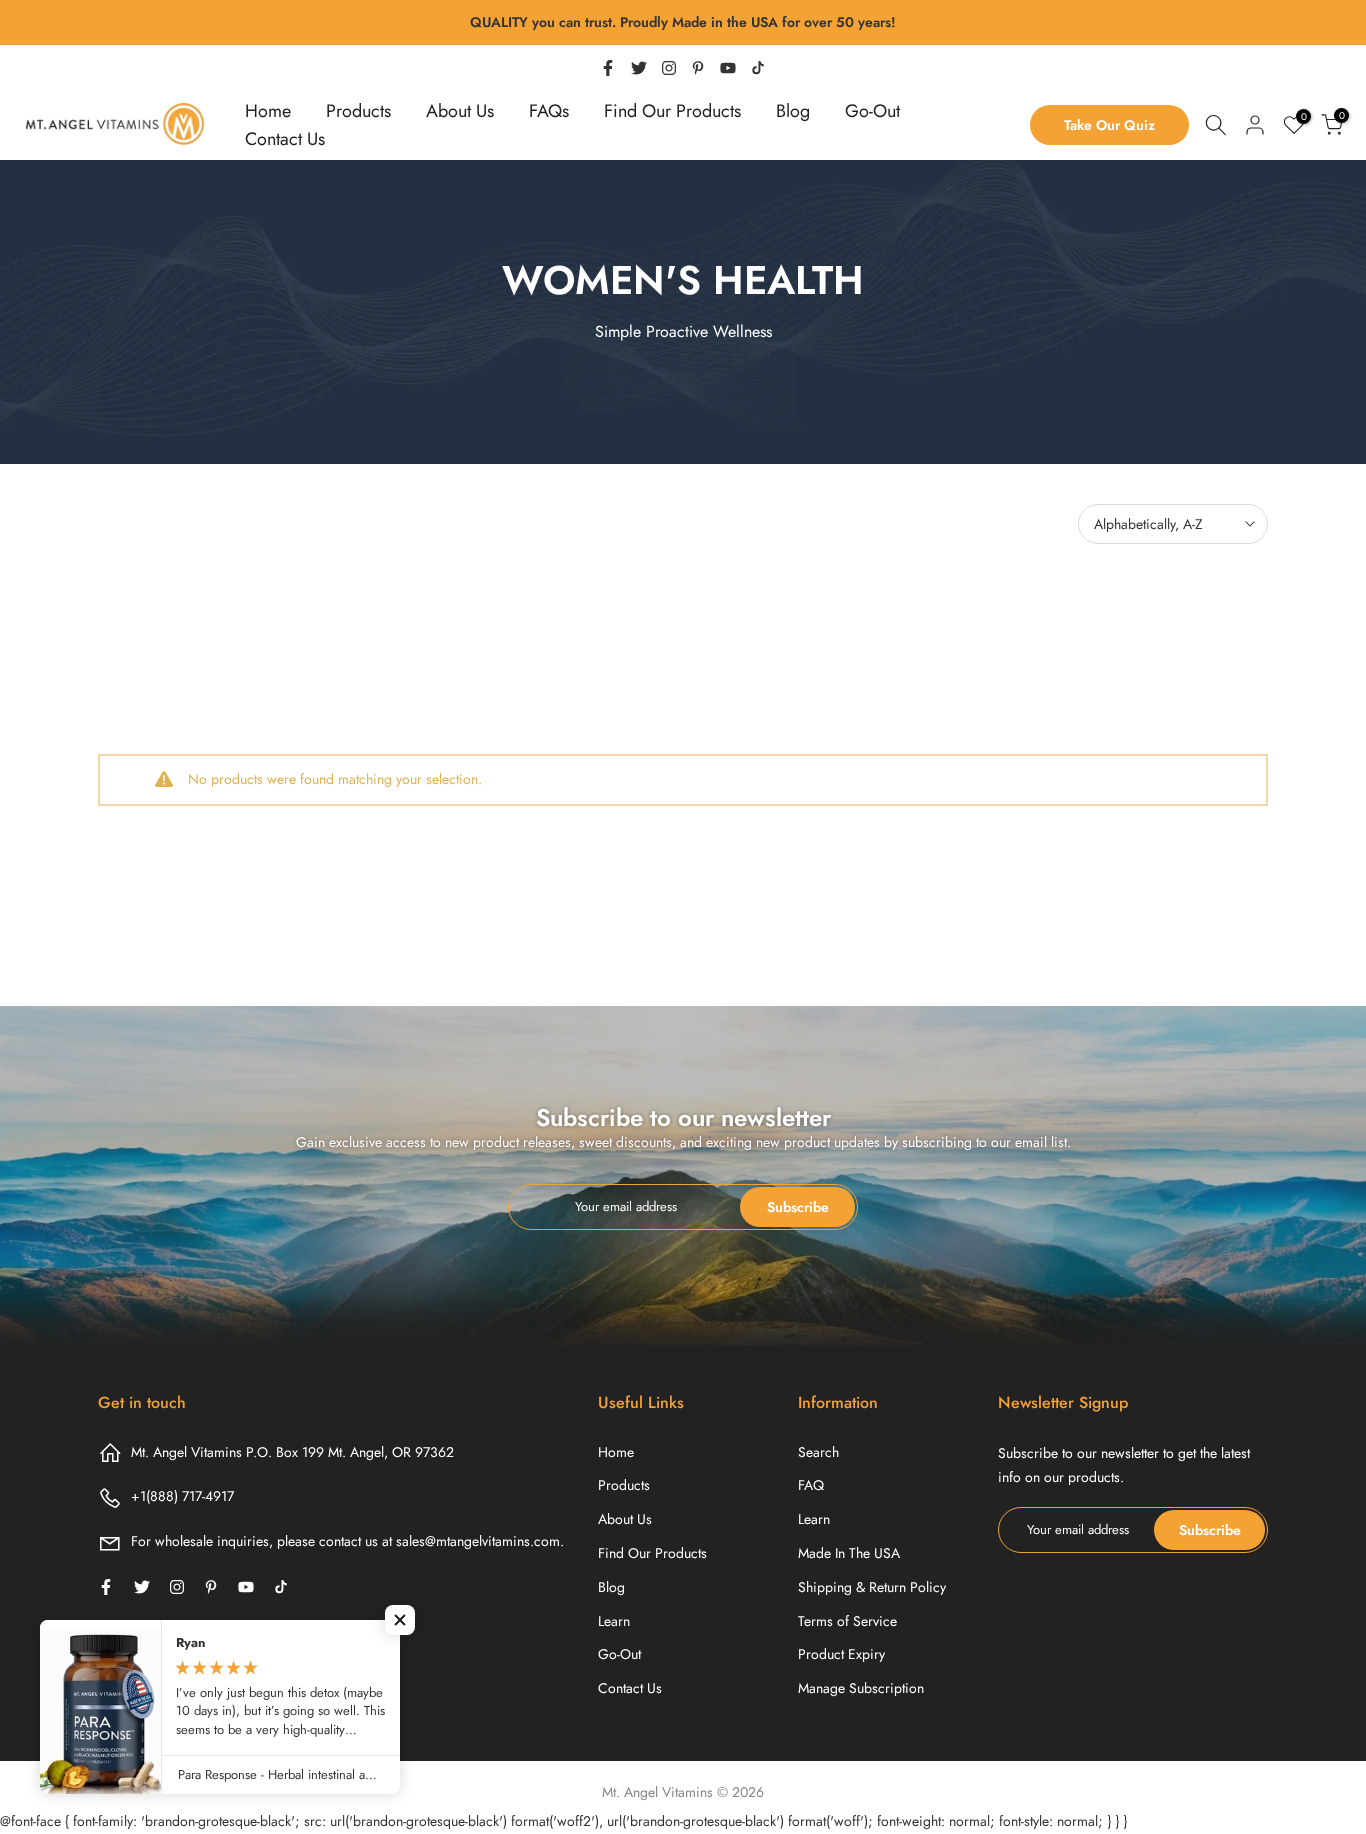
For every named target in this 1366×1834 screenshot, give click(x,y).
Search (818, 1452)
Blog (793, 111)
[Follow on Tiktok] (758, 68)
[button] (400, 1620)
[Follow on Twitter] (639, 68)
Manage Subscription (861, 1688)
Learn (614, 1621)
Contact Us (285, 139)
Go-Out (872, 111)
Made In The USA (849, 1553)
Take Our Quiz (1109, 125)
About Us (460, 111)
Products (358, 111)
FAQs (549, 111)
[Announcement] (683, 23)
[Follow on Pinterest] (698, 68)
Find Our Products (672, 111)
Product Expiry (841, 1654)
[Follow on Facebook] (608, 68)
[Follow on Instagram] (669, 68)
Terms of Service (847, 1621)
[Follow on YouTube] (728, 68)
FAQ (811, 1485)
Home (268, 111)
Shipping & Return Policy (872, 1587)
